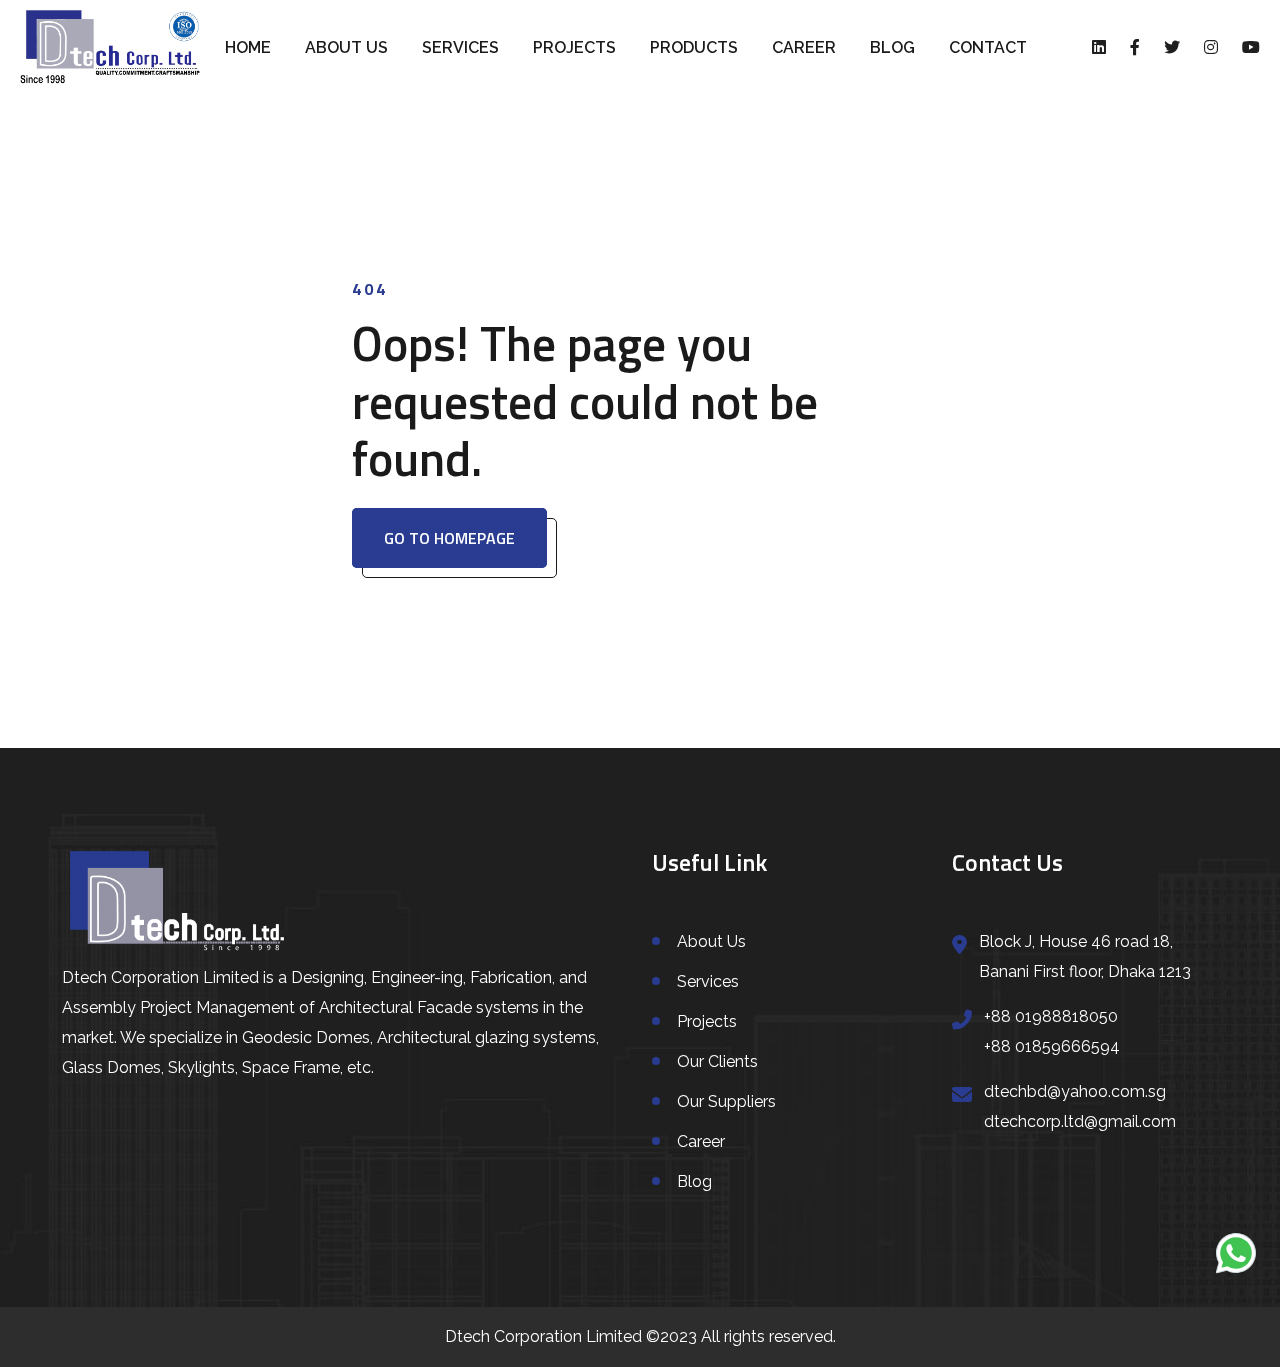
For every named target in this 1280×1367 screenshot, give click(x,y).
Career (804, 47)
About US (346, 47)
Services (460, 47)
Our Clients (717, 1061)
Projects (574, 47)
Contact (988, 47)
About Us (711, 941)
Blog (892, 47)
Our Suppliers (726, 1101)
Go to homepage (449, 538)
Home (248, 47)
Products (694, 47)
